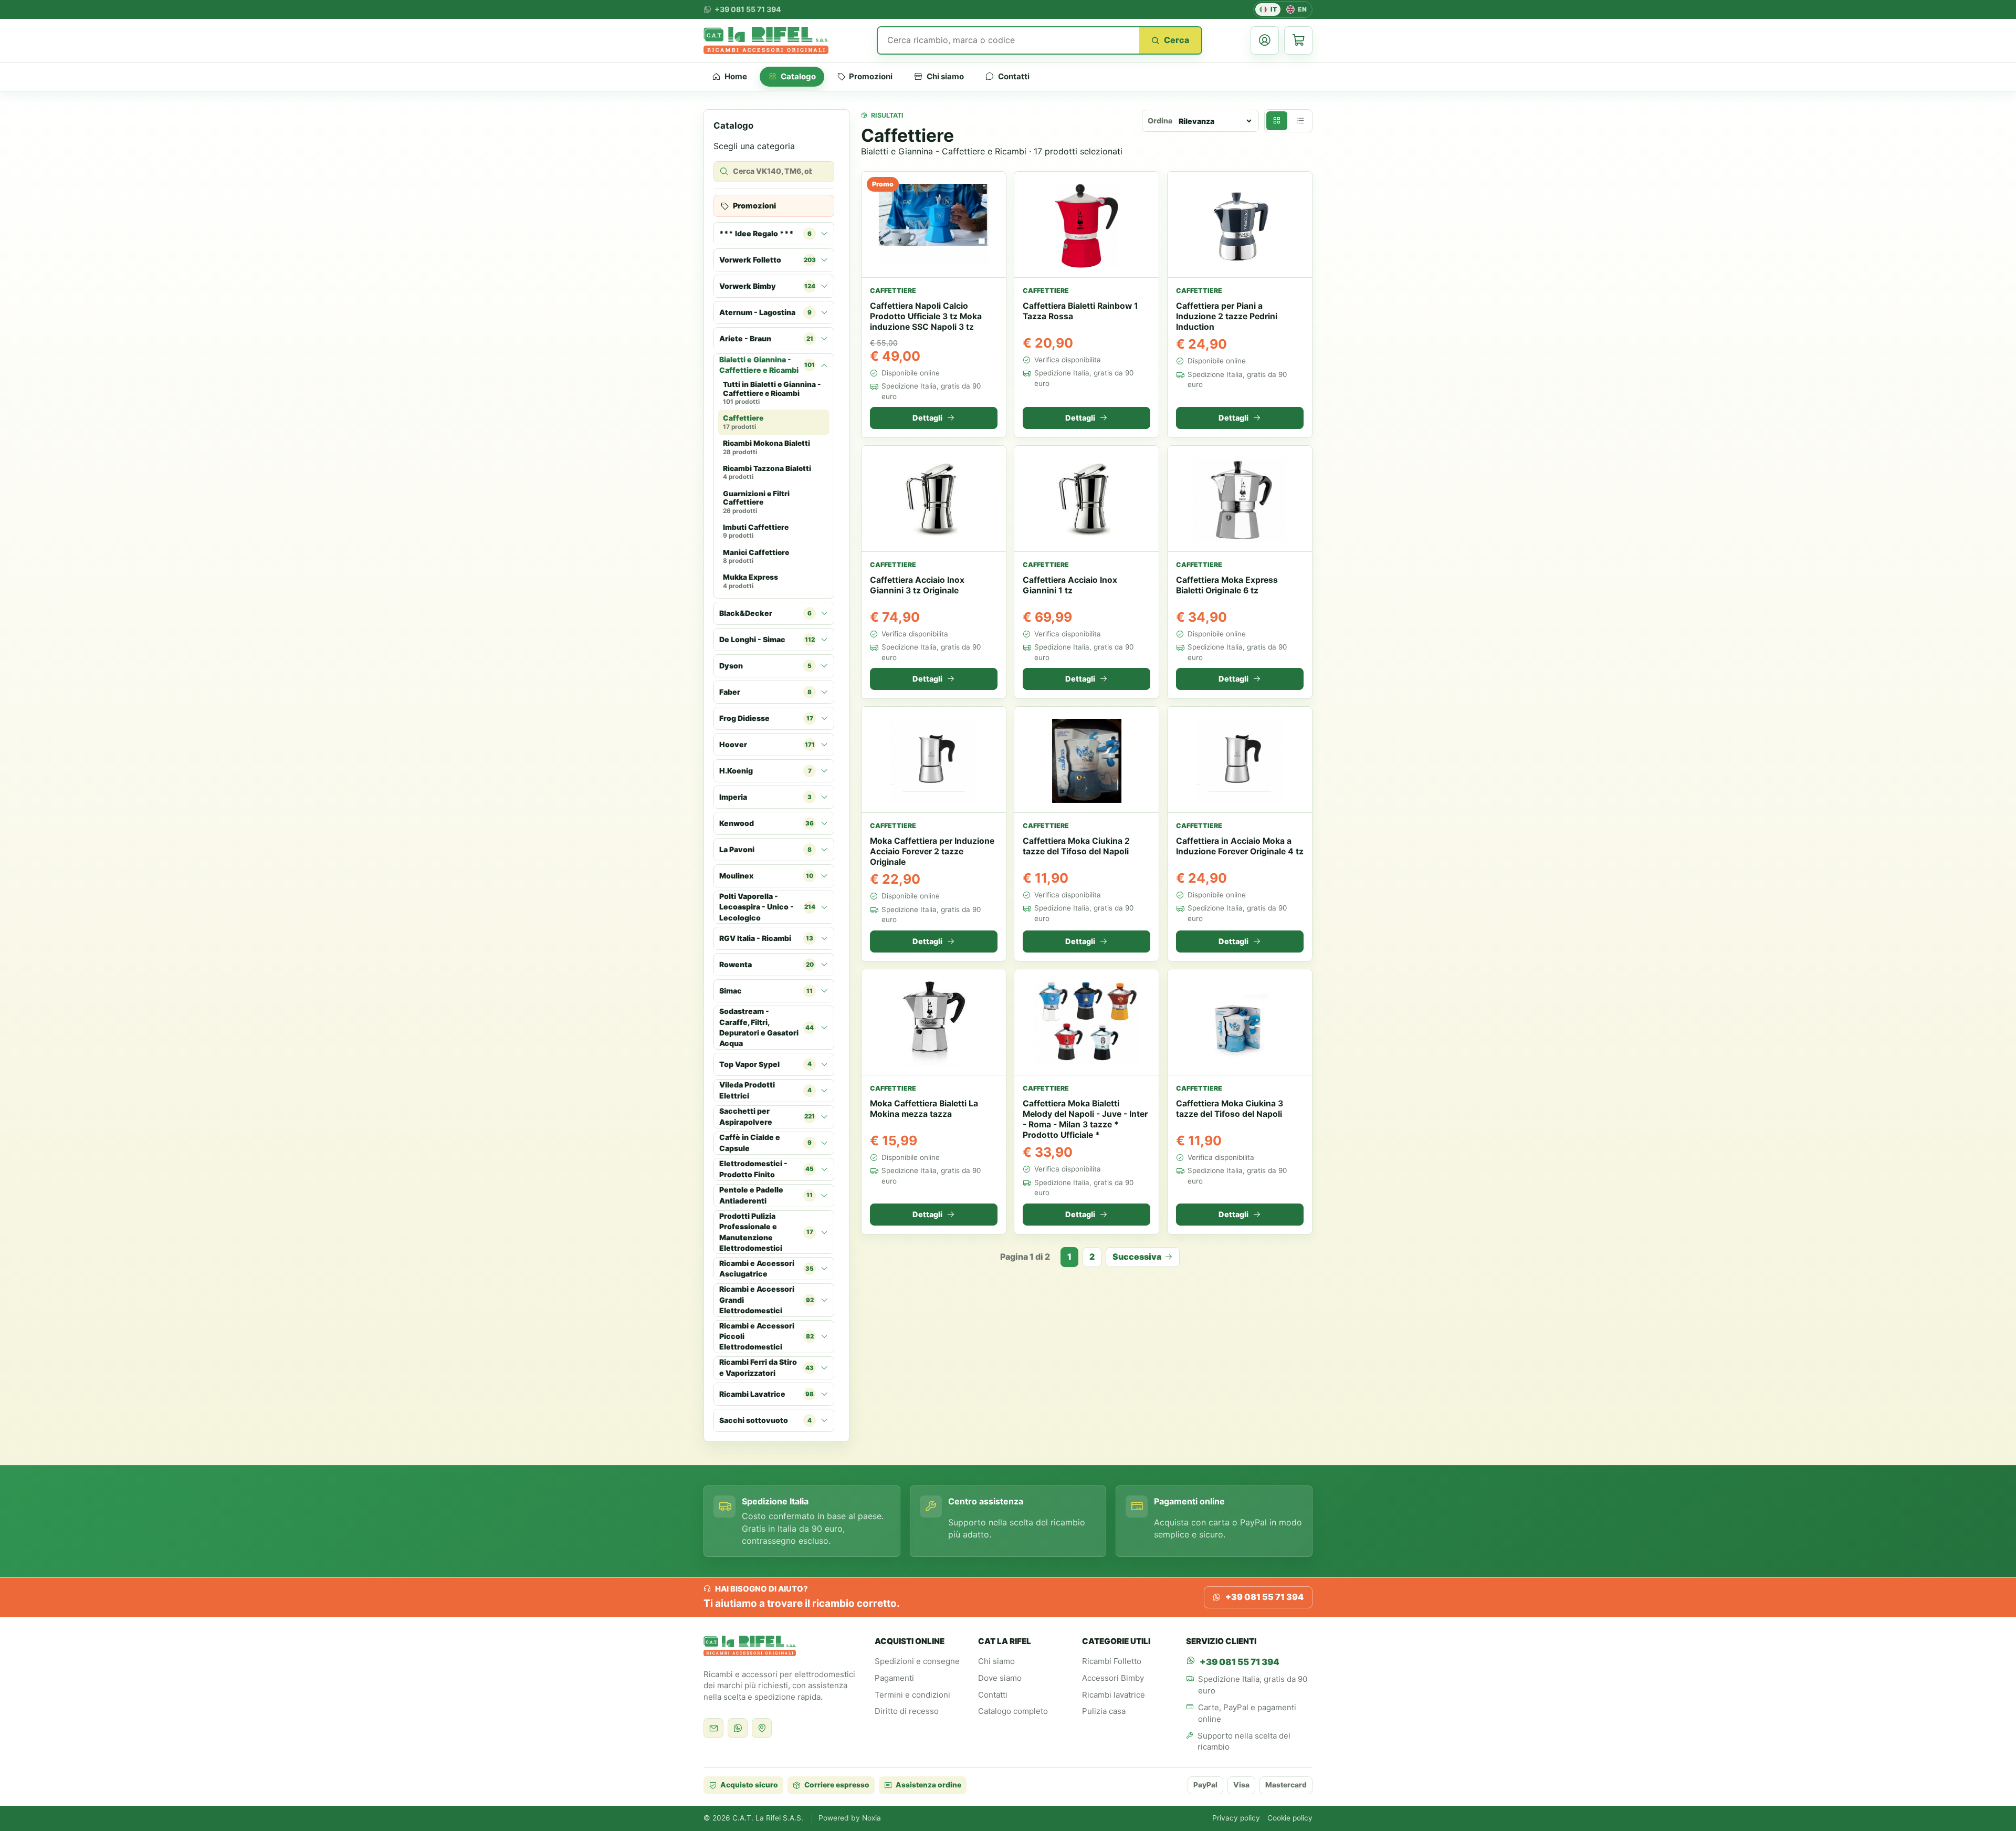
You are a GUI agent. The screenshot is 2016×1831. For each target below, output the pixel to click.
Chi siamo (945, 76)
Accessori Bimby (1113, 1678)
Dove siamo (1000, 1678)
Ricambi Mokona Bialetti (766, 447)
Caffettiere (743, 423)
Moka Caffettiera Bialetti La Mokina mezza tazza (924, 1109)
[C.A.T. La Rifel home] (766, 40)
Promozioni (871, 76)
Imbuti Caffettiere (756, 531)
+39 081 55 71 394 (1264, 1597)
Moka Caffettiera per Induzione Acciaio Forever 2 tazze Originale (932, 852)
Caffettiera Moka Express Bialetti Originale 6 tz (1227, 585)
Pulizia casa (1104, 1711)
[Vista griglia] (1277, 121)
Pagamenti (894, 1678)
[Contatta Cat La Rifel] (713, 1728)
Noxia (871, 1818)
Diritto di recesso (907, 1711)
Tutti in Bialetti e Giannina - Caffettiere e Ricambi (772, 393)
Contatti (1014, 76)
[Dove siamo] (762, 1728)
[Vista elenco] (1300, 121)
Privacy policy (1236, 1818)
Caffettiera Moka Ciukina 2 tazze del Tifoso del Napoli (1076, 847)
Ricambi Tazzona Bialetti (767, 473)
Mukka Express (750, 582)
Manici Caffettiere (756, 557)
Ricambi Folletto (1112, 1661)
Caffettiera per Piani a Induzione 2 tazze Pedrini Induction (1227, 316)
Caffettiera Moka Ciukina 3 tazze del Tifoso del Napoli (1230, 1109)
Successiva (1137, 1257)
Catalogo (798, 76)
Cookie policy (1290, 1818)
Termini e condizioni (912, 1695)
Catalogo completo (1013, 1711)
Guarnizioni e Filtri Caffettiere (756, 502)
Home (736, 76)
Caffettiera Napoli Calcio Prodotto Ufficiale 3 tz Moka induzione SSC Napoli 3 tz (926, 316)
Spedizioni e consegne (917, 1661)
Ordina (1160, 121)
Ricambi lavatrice (1114, 1695)
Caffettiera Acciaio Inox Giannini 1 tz (1070, 585)
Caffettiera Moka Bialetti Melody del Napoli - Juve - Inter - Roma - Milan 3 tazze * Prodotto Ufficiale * (1085, 1119)
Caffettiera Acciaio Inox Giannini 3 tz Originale (917, 585)
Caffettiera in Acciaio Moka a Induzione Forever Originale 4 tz (1240, 847)
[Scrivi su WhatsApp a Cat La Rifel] (738, 1728)
